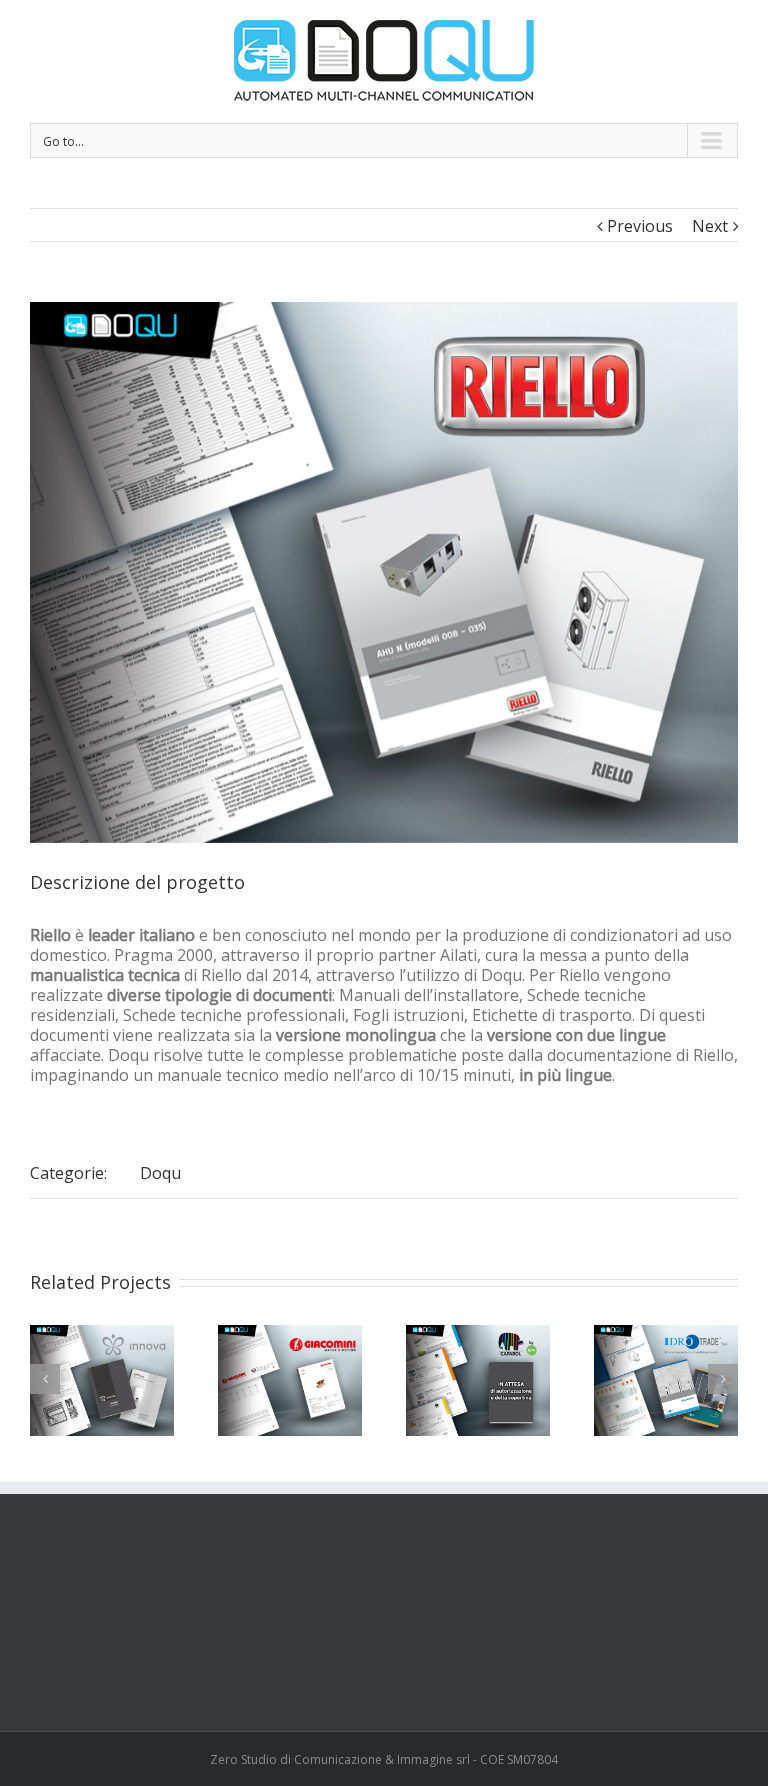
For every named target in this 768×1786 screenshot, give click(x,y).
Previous (640, 226)
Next (710, 226)
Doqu (160, 1173)
